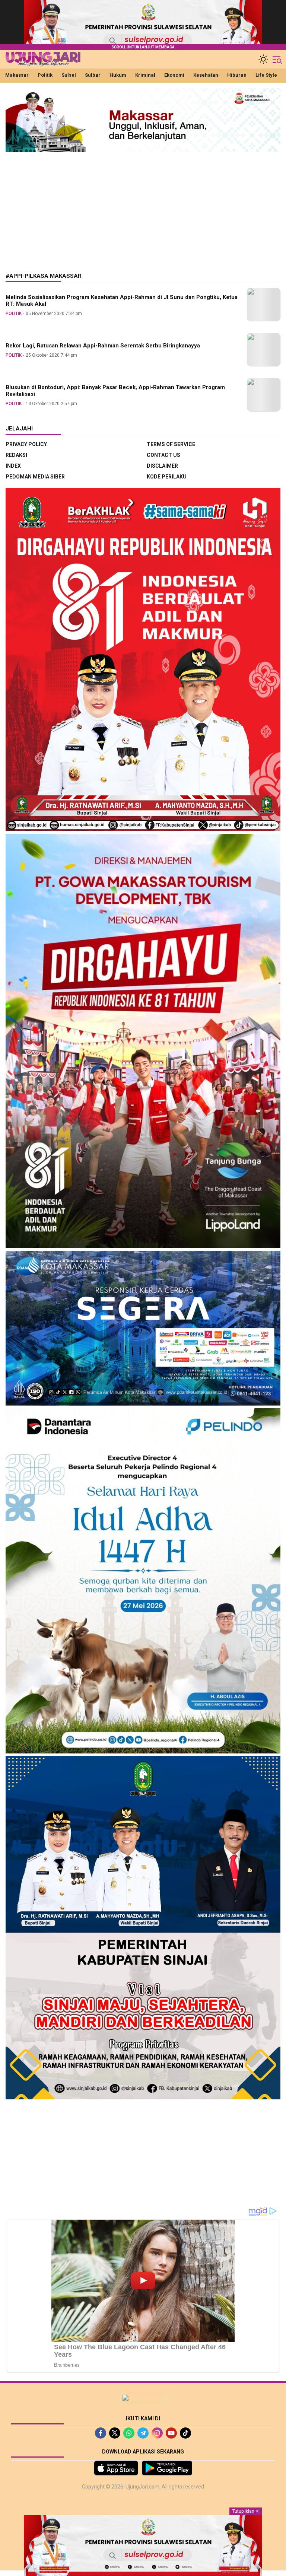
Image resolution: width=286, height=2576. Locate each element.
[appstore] (116, 2468)
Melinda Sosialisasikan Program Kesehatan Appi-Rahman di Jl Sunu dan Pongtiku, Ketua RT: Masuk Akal (122, 301)
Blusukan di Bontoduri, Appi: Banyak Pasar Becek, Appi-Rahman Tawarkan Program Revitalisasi (115, 391)
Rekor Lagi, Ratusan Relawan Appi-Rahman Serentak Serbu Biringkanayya (103, 346)
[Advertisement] (143, 207)
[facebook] (101, 2433)
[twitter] (115, 2433)
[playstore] (167, 2468)
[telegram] (143, 2433)
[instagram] (157, 2433)
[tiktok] (185, 2433)
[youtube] (171, 2433)
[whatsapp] (129, 2433)
